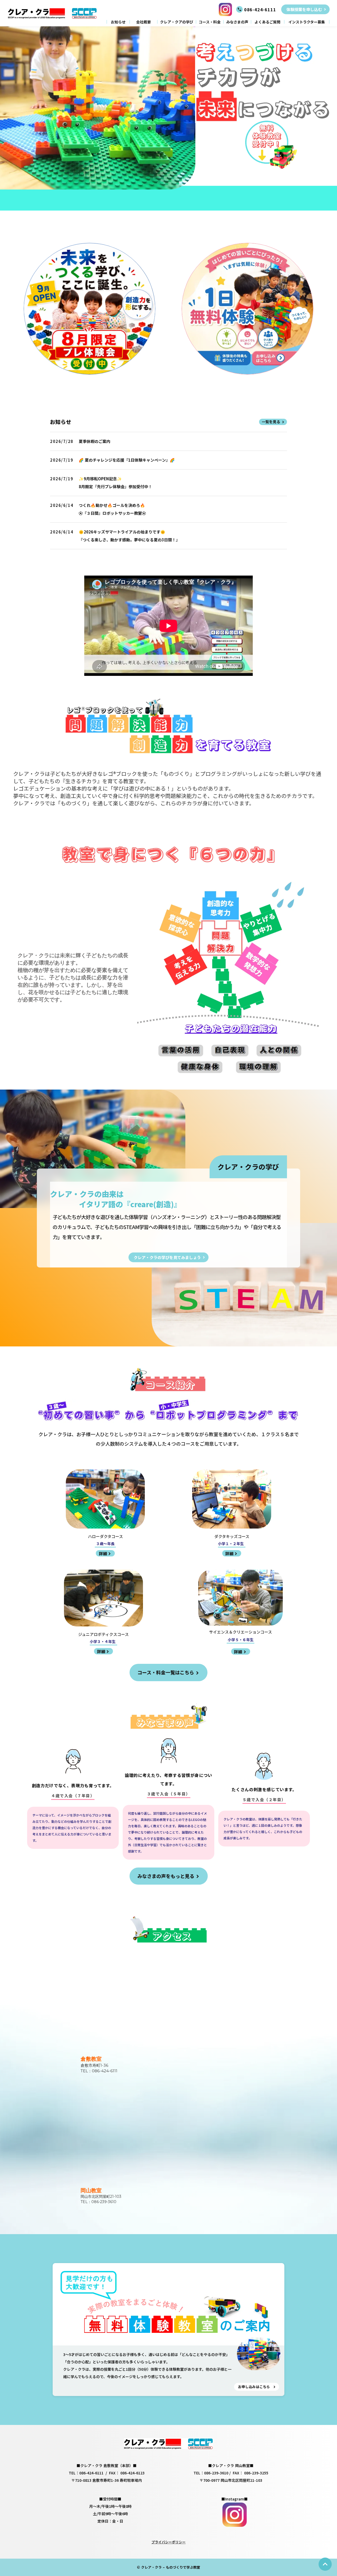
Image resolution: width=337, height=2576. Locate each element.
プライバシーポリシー (168, 2542)
